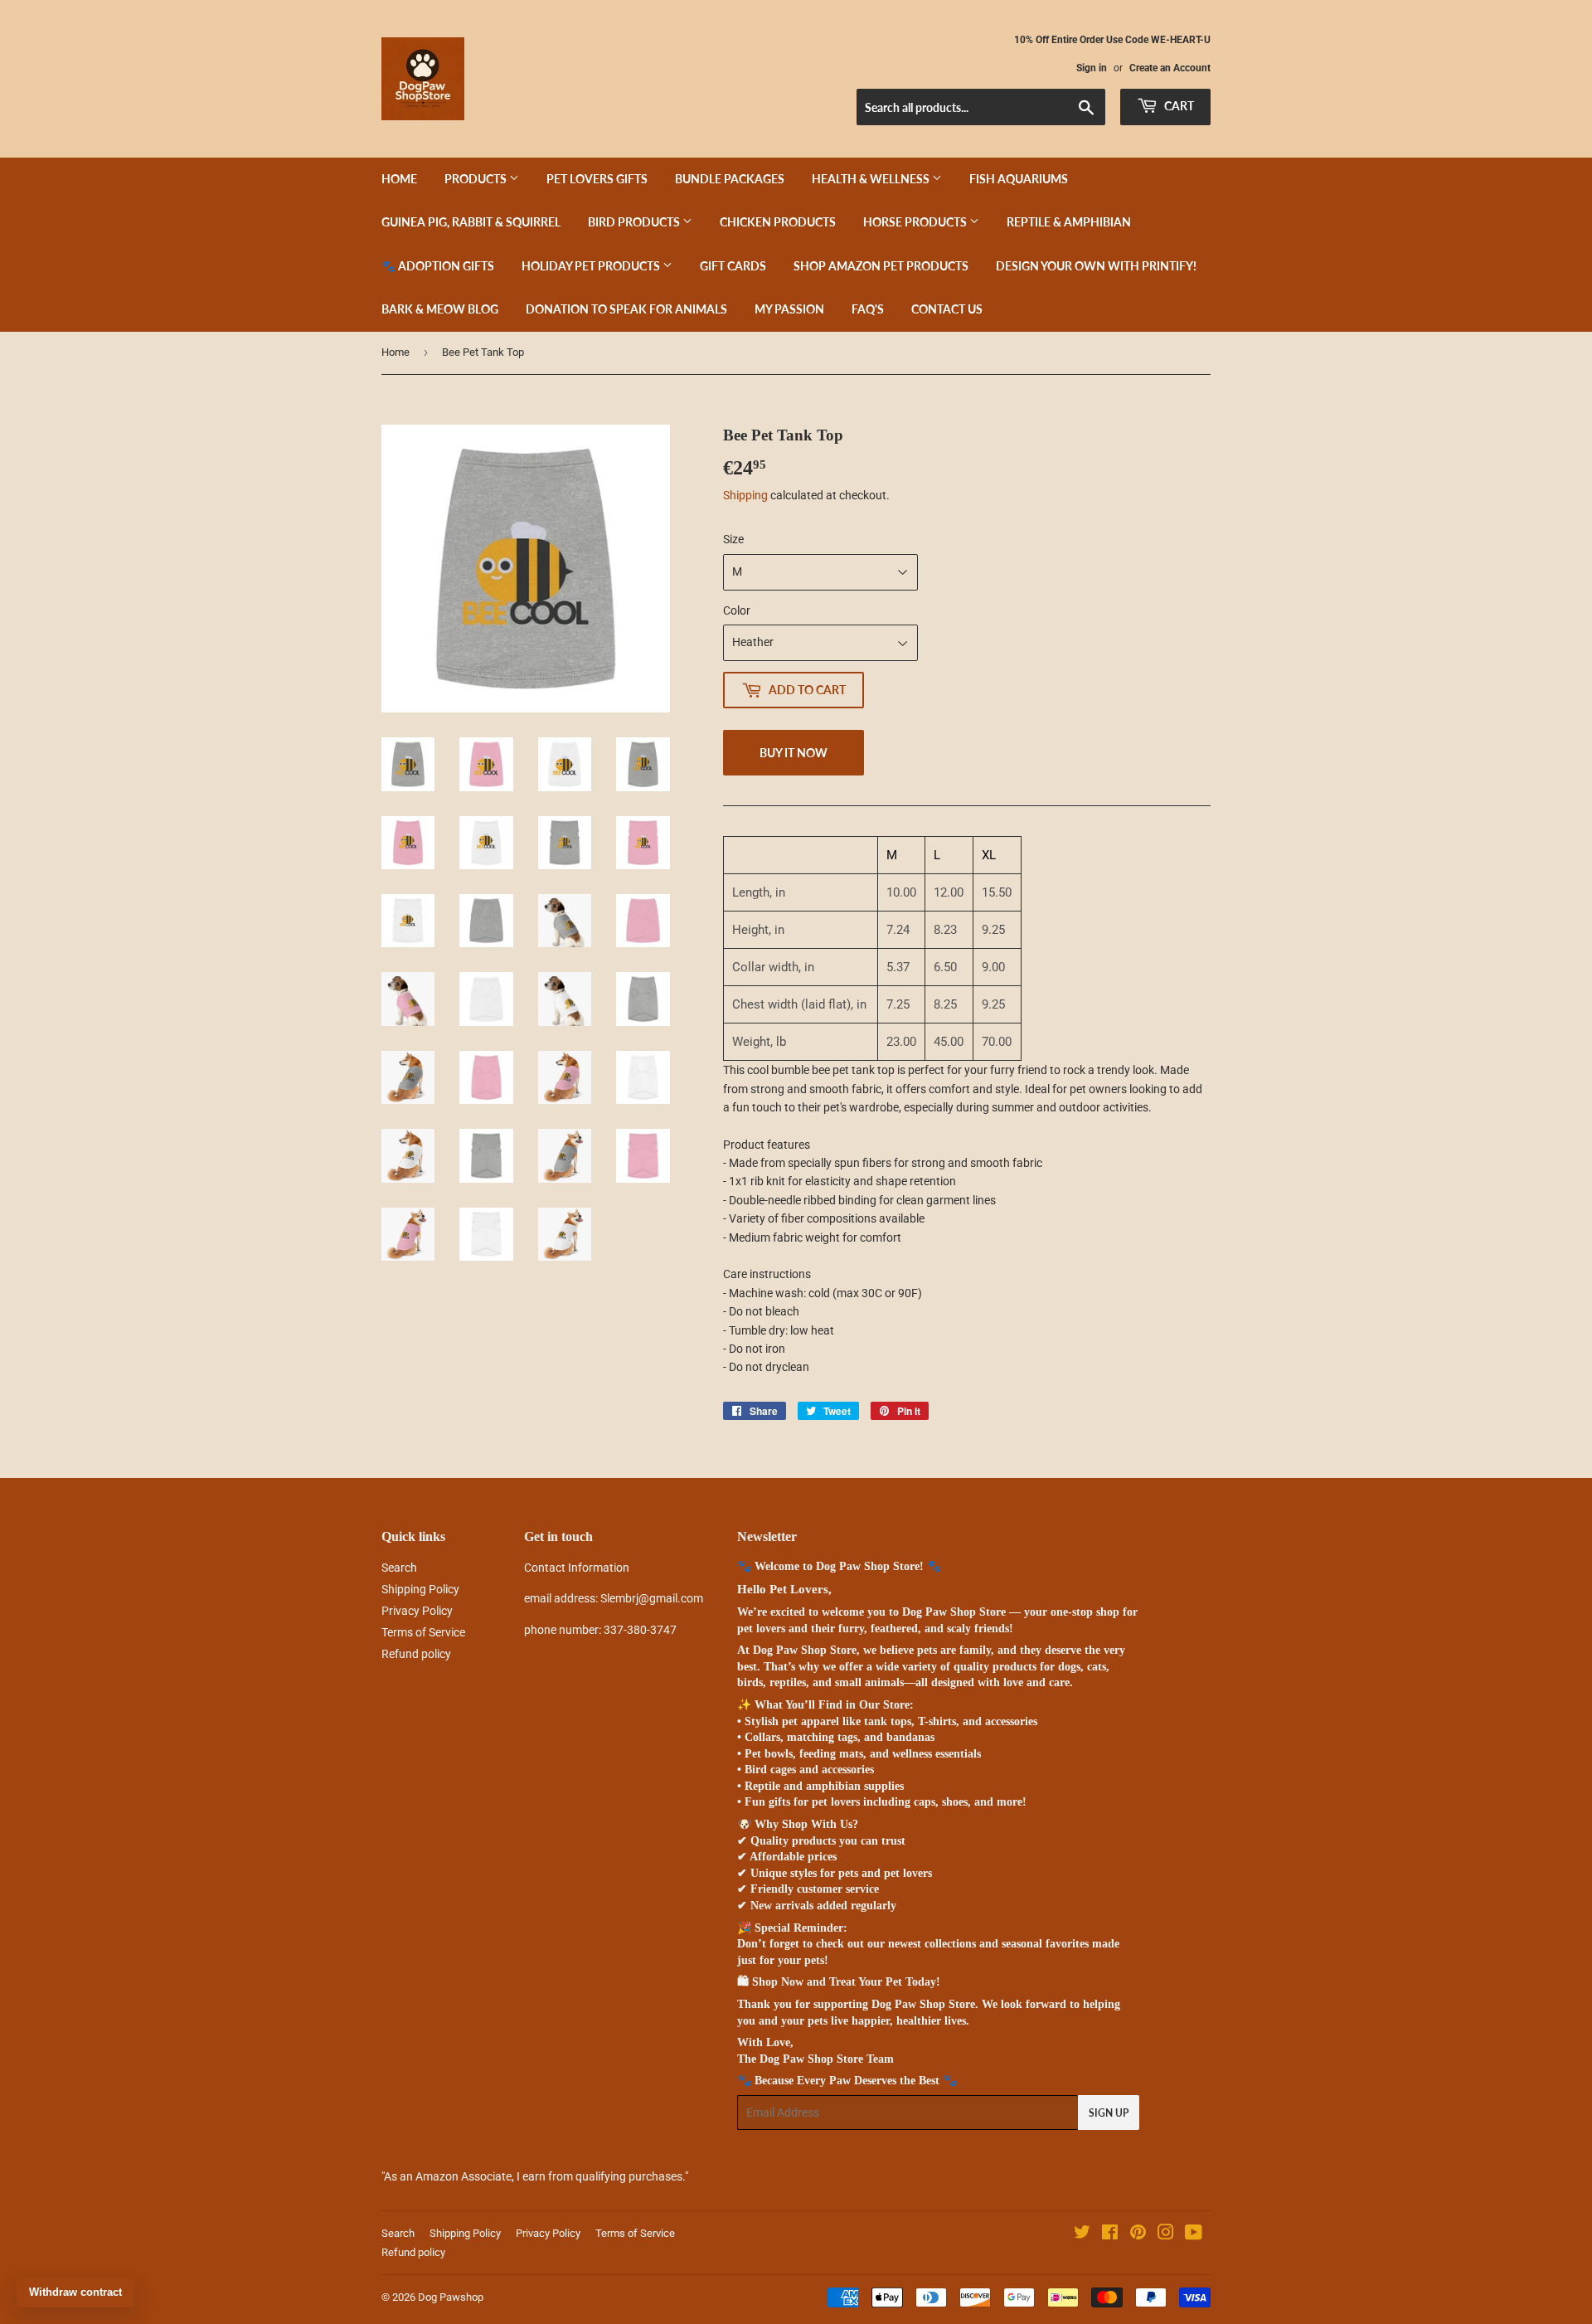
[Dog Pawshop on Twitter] (1082, 2234)
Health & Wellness (872, 179)
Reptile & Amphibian (1069, 222)
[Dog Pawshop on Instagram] (1166, 2234)
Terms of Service (423, 1632)
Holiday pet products (592, 266)
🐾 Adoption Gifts (438, 266)
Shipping (745, 495)
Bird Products (635, 222)
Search (399, 1568)
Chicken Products (778, 222)
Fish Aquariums (1019, 179)
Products (477, 179)
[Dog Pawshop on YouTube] (1194, 2234)
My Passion (789, 309)
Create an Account (1170, 68)
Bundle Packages (730, 179)
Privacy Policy (417, 1611)
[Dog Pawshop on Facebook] (1110, 2234)
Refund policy (416, 1654)
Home (399, 179)
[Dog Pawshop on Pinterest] (1138, 2234)
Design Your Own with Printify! (1096, 266)
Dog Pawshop (451, 2297)
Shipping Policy (420, 1589)
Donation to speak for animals (626, 309)
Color (737, 610)
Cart (1178, 106)
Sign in (1092, 68)
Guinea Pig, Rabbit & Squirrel (471, 222)
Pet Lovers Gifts (597, 179)
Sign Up (1109, 2113)
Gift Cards (733, 266)
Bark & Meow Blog (440, 309)
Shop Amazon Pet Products (881, 266)
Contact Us (947, 309)
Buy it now (794, 753)
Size (733, 539)
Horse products (916, 222)
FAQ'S (868, 309)
